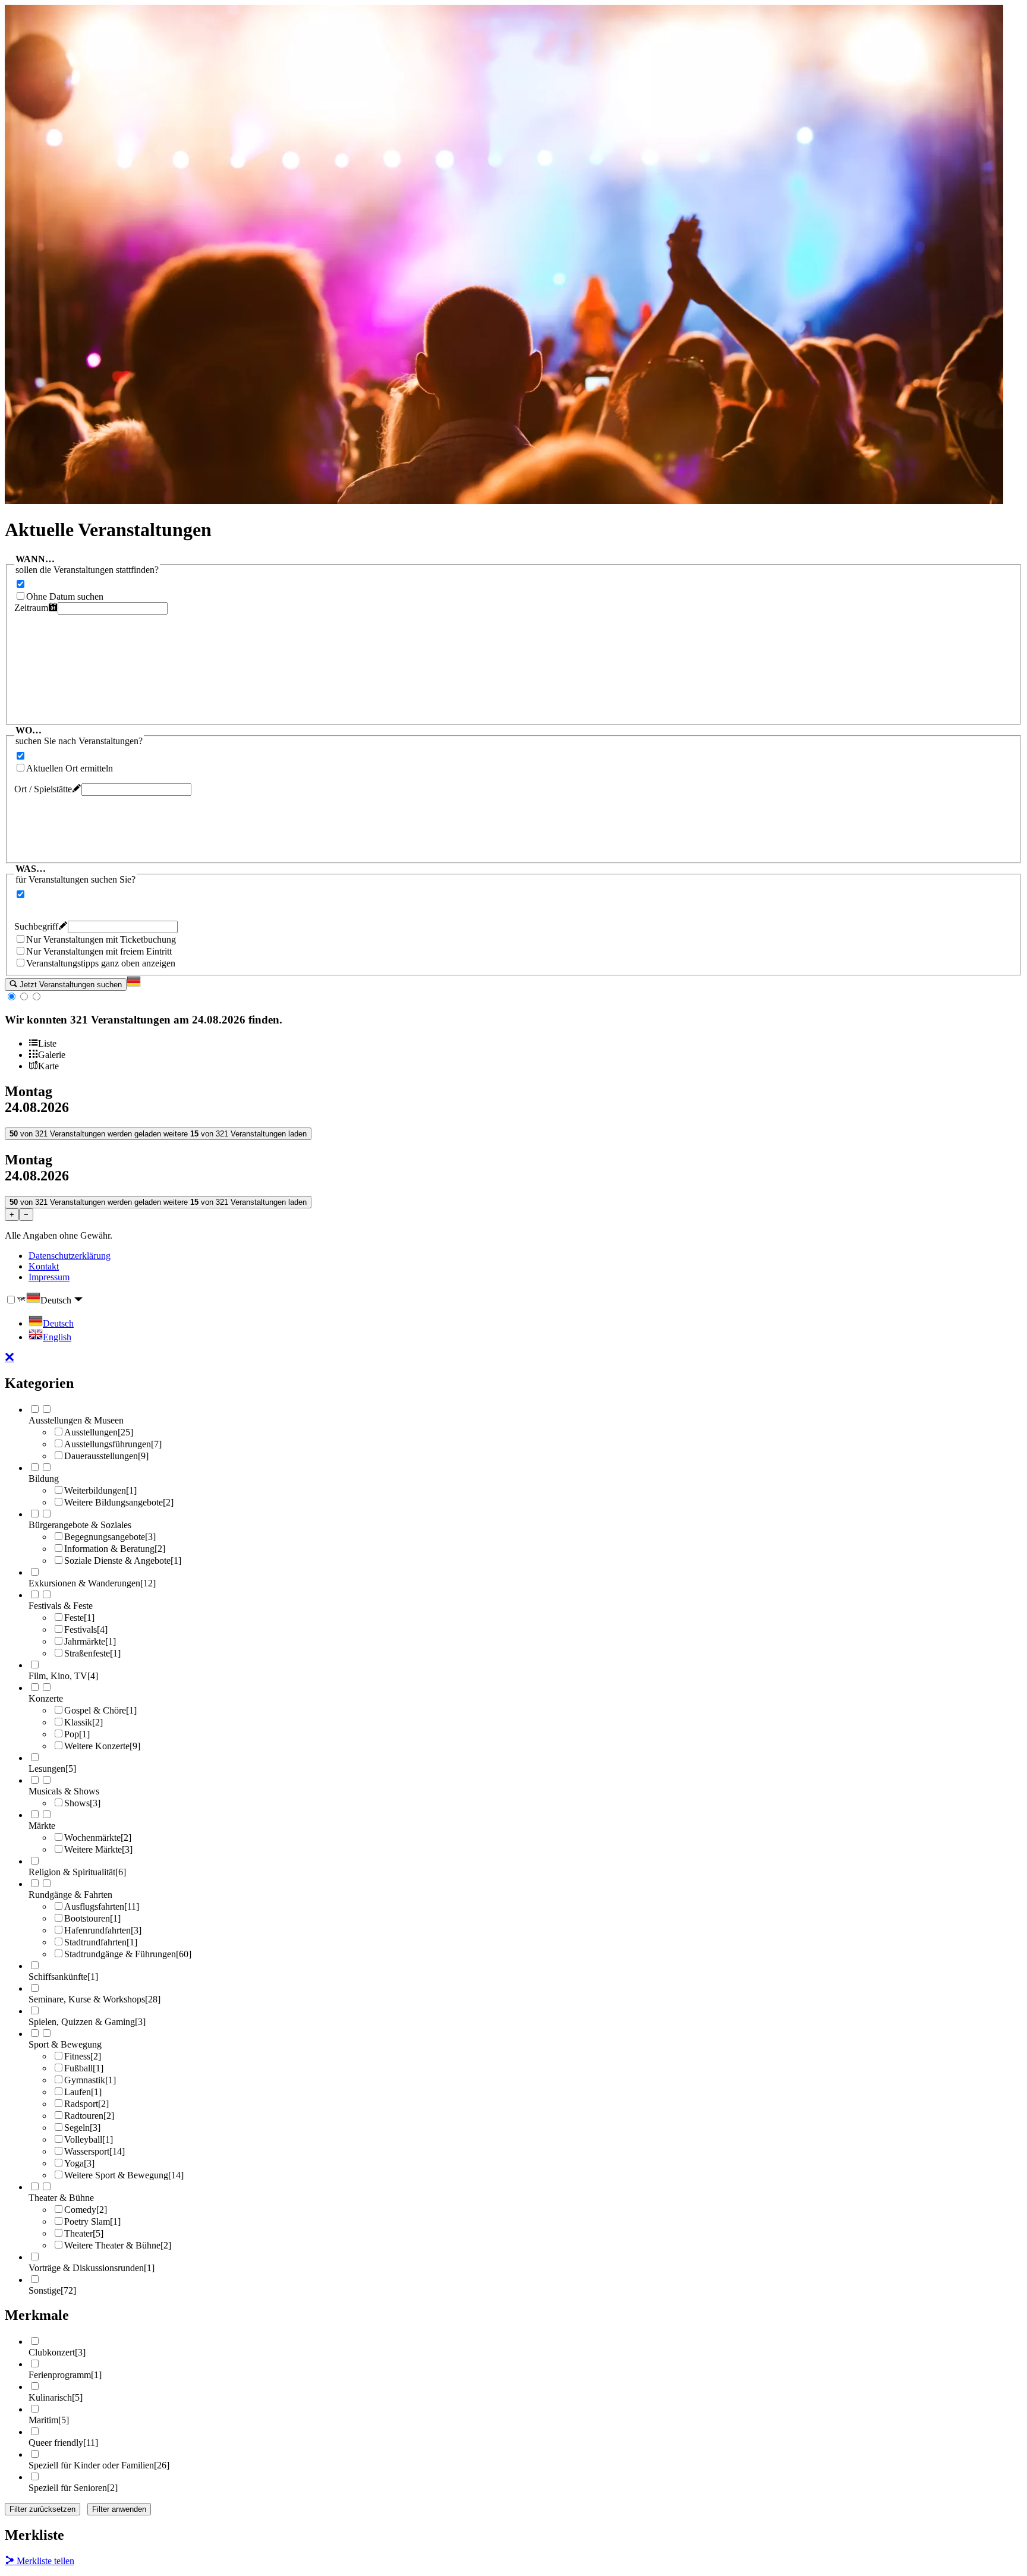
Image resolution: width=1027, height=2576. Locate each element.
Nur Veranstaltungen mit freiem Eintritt (99, 951)
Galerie (52, 1055)
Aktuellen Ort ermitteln (70, 768)
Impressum (49, 1277)
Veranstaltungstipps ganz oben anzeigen (101, 963)
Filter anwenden (119, 2509)
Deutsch (57, 1300)
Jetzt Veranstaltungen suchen (70, 985)
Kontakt (44, 1266)
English (57, 1337)
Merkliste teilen (44, 2561)
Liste (47, 1043)
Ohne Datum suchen (65, 596)
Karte (48, 1066)
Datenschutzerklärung (70, 1256)
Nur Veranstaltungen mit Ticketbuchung (101, 939)
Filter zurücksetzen (42, 2509)
